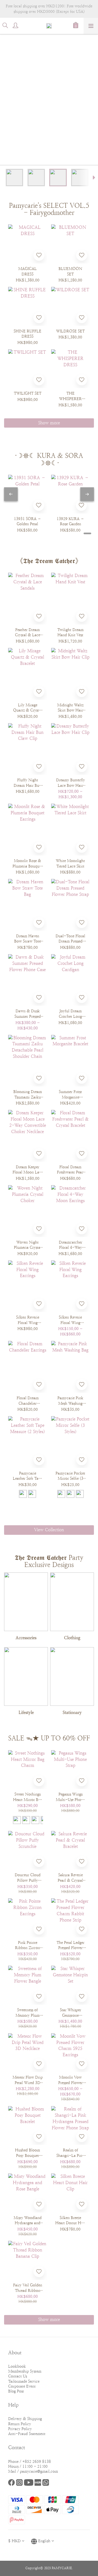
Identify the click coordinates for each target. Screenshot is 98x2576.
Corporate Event (22, 2386)
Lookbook (17, 2366)
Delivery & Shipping (25, 2419)
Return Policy (20, 2424)
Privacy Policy (20, 2429)
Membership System (25, 2371)
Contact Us (18, 2376)
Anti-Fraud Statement (27, 2434)
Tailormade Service (24, 2381)
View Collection (49, 1530)
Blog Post (16, 2391)
